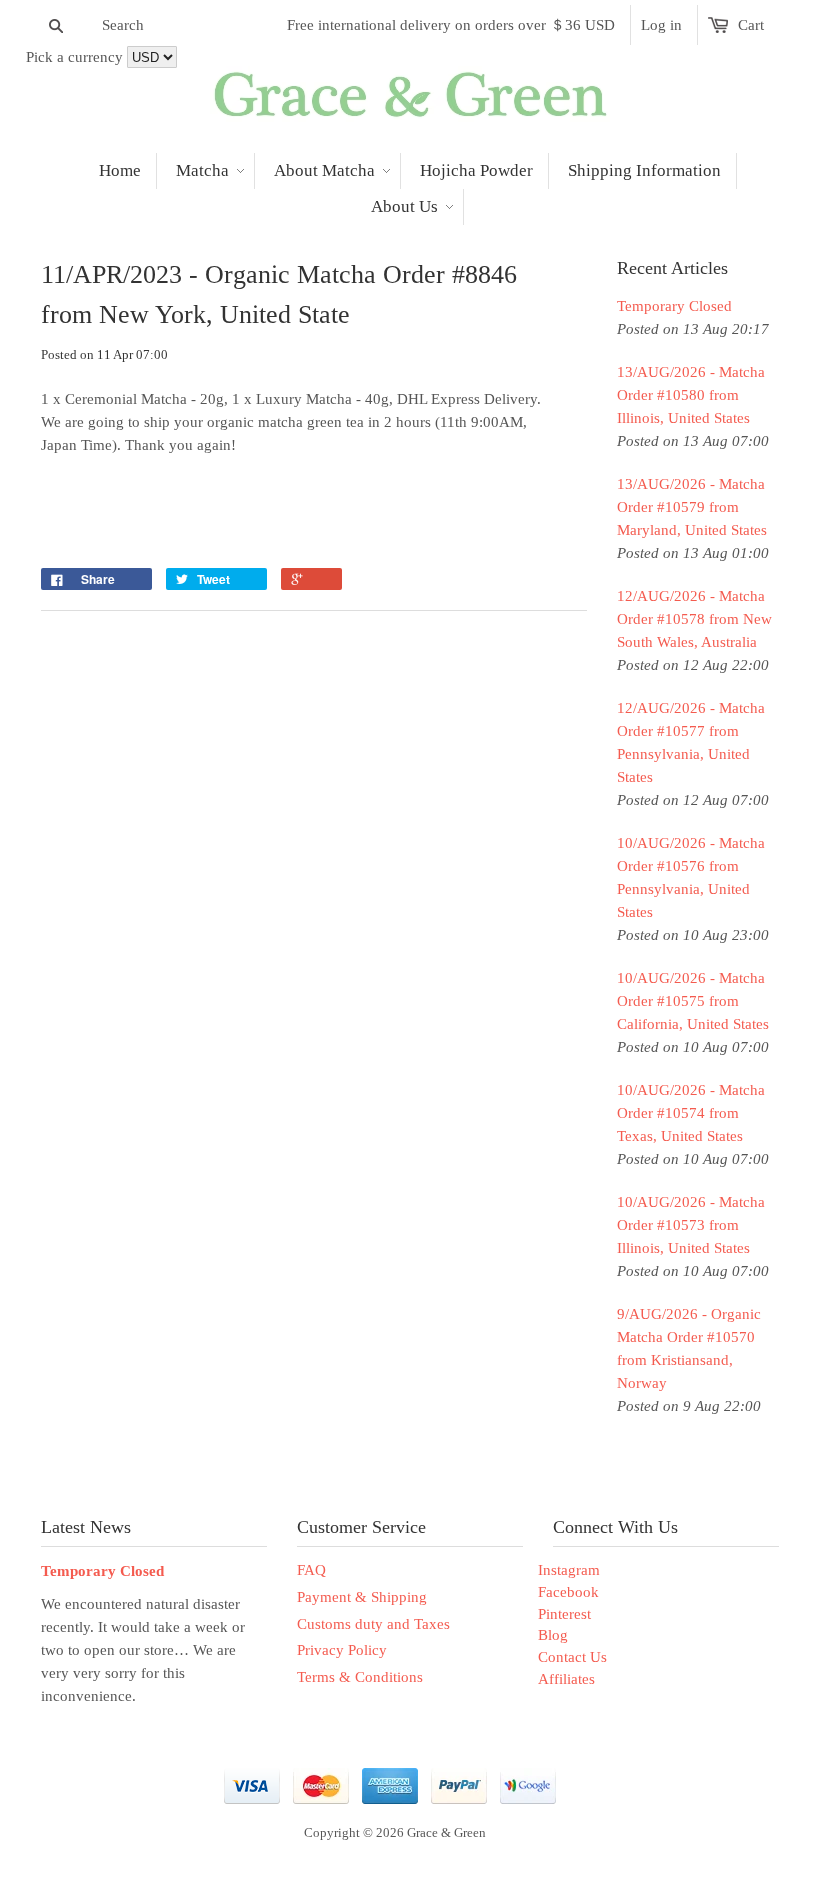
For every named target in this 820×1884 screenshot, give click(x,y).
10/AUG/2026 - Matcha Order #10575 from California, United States (693, 1001)
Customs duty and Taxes (373, 1624)
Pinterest (564, 1614)
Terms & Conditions (360, 1677)
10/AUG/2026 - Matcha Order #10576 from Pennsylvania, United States (691, 877)
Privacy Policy (342, 1650)
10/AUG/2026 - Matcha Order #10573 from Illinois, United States (691, 1225)
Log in (661, 25)
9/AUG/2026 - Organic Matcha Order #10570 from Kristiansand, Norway (689, 1348)
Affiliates (566, 1679)
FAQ (311, 1570)
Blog (553, 1635)
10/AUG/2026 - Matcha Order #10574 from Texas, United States (691, 1113)
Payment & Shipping (362, 1597)
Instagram (569, 1570)
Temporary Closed (674, 306)
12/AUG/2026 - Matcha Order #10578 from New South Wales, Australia (694, 619)
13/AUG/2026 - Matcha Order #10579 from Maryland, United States (692, 507)
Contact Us (572, 1657)
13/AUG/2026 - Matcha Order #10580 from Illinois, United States (691, 395)
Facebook (568, 1592)
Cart (751, 25)
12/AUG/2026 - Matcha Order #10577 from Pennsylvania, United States (691, 742)
